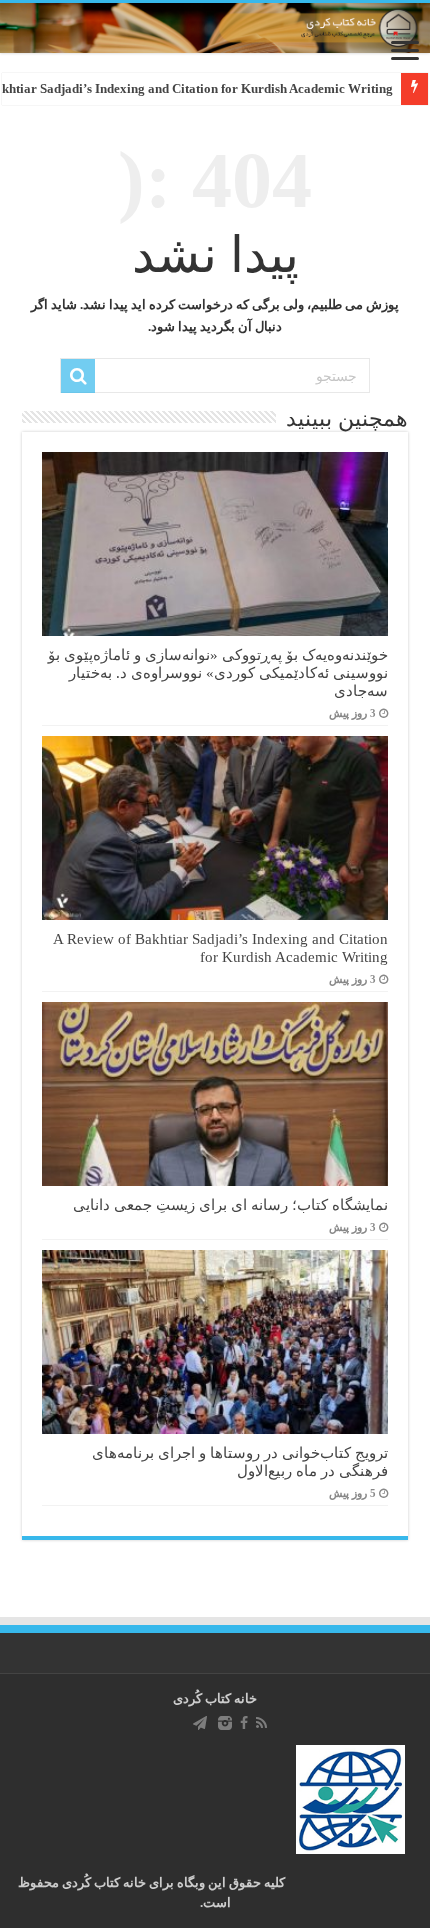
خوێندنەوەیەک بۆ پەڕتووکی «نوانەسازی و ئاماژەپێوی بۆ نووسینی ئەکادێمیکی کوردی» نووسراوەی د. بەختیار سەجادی (218, 672)
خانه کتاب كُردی (215, 1698)
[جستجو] (78, 376)
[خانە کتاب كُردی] (215, 28)
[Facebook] (244, 1723)
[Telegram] (200, 1723)
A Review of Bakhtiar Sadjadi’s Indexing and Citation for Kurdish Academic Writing (220, 947)
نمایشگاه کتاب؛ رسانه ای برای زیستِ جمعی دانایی (230, 1204)
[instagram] (225, 1723)
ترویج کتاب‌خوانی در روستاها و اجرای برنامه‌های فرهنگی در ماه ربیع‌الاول (240, 1461)
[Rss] (261, 1723)
